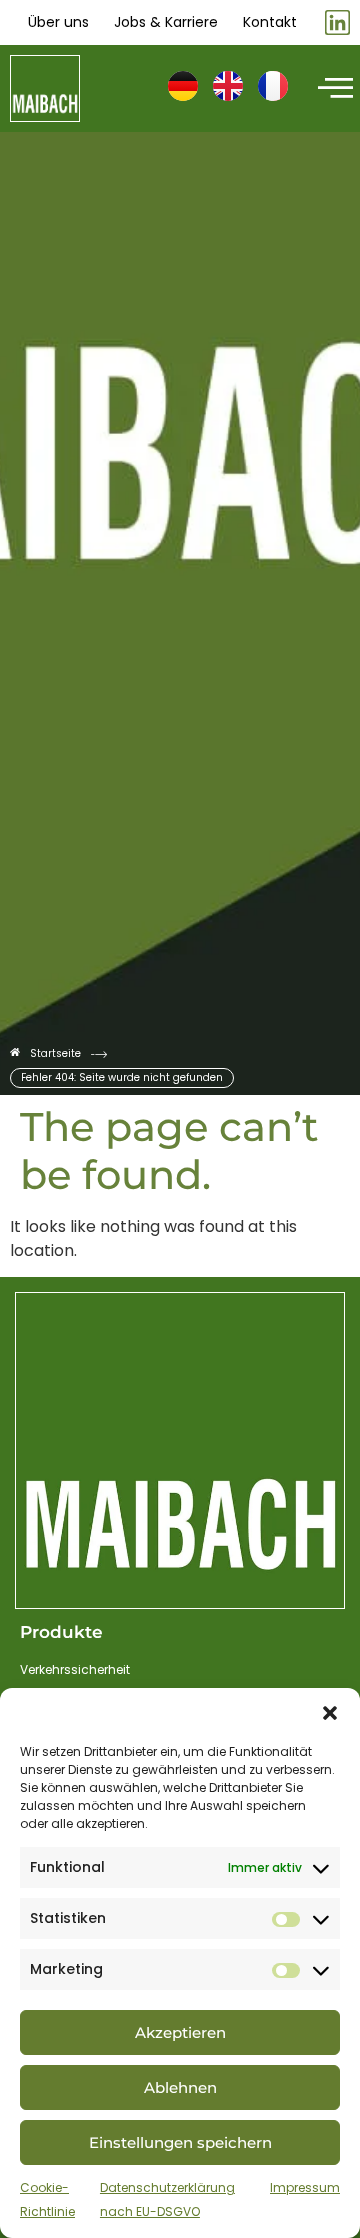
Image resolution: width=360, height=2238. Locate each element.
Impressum (305, 2187)
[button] (330, 1713)
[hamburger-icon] (332, 89)
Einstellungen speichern (180, 2142)
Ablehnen (180, 2087)
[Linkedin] (337, 22)
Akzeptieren (180, 2032)
